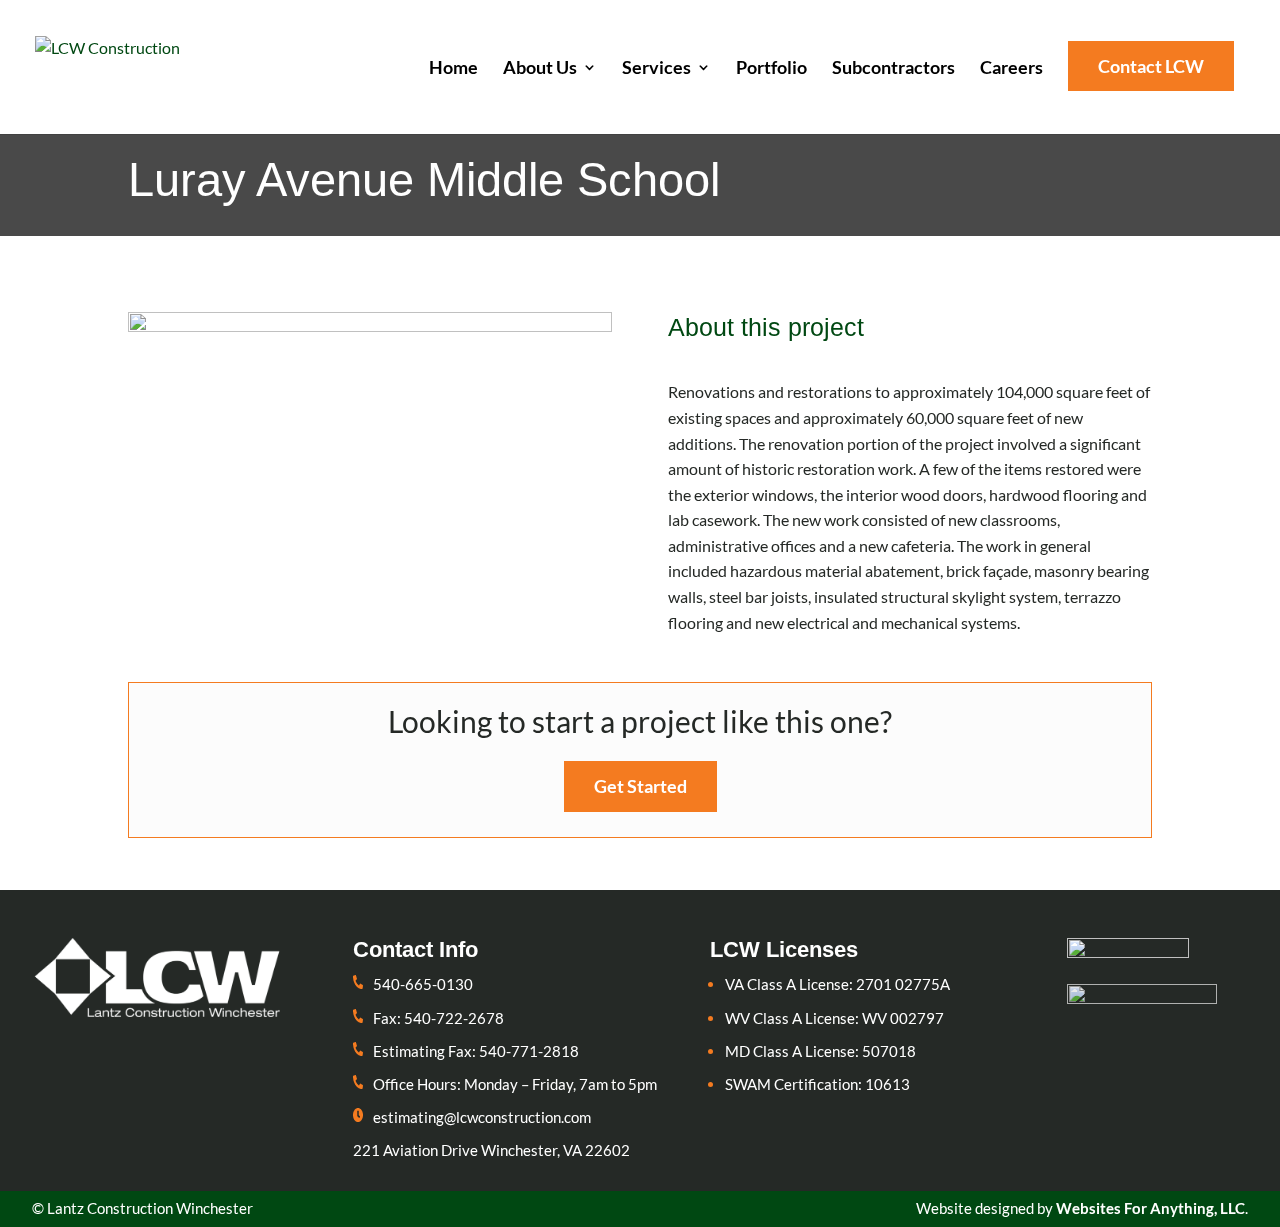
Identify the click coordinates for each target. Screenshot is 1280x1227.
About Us (540, 69)
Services (656, 69)
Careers (1011, 69)
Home (453, 69)
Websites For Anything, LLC (1150, 1208)
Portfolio (771, 69)
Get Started (640, 786)
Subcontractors (893, 69)
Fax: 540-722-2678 (438, 1018)
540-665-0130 (423, 984)
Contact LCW (1151, 66)
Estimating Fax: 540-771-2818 (476, 1051)
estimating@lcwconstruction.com (482, 1117)
